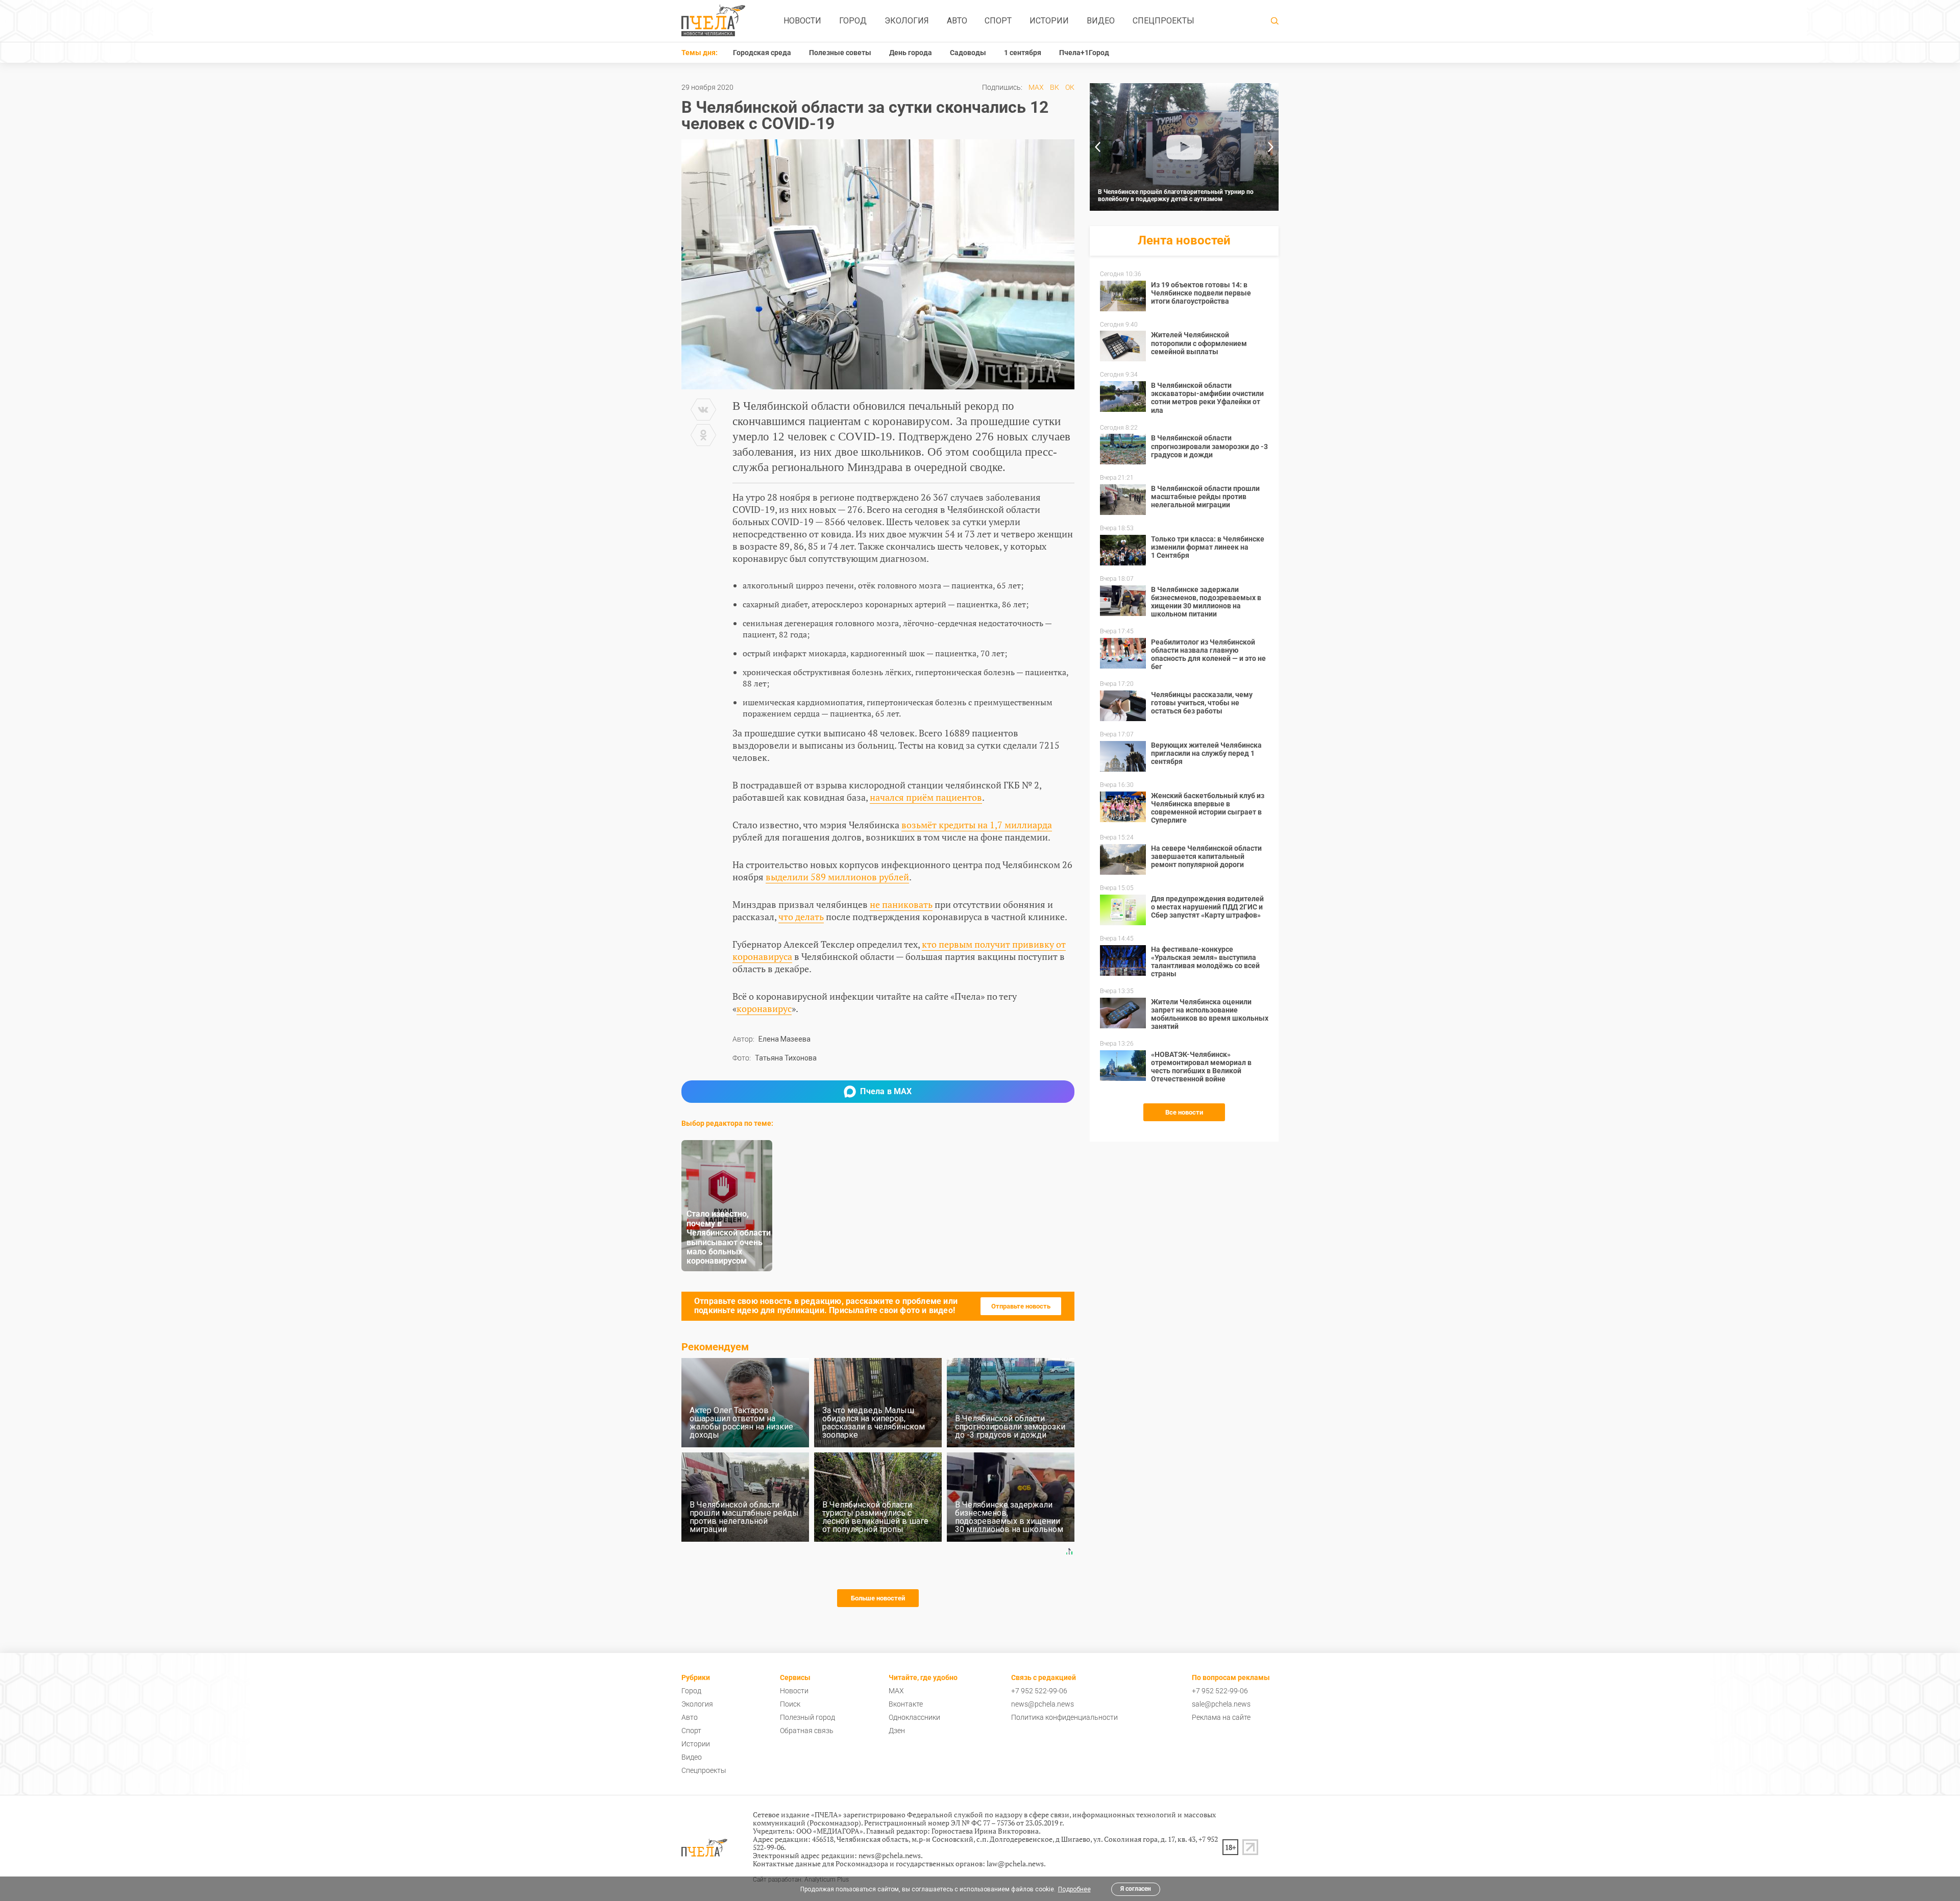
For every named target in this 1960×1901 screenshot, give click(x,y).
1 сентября (1023, 53)
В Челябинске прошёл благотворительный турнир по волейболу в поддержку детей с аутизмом (1176, 195)
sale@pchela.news (1221, 1704)
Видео (1101, 21)
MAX (1036, 87)
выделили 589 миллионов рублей (837, 877)
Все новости (1184, 1112)
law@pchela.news (1015, 1863)
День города (911, 53)
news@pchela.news (1043, 1704)
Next (1271, 147)
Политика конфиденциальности (1064, 1717)
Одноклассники (914, 1717)
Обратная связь (807, 1731)
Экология (907, 21)
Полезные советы (840, 53)
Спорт (998, 21)
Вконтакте (906, 1704)
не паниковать (901, 904)
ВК (1055, 87)
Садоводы (968, 53)
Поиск (790, 1704)
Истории (1049, 21)
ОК (1070, 87)
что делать (801, 917)
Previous (1097, 147)
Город (853, 21)
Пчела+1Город (1084, 53)
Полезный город (807, 1717)
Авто (957, 21)
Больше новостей (878, 1598)
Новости (802, 21)
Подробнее (1074, 1889)
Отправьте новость (1021, 1306)
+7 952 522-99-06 (1039, 1691)
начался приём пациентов (926, 797)
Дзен (897, 1731)
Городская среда (762, 53)
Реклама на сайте (1221, 1717)
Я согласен (1136, 1889)
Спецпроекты (1163, 21)
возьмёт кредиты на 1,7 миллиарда (977, 825)
